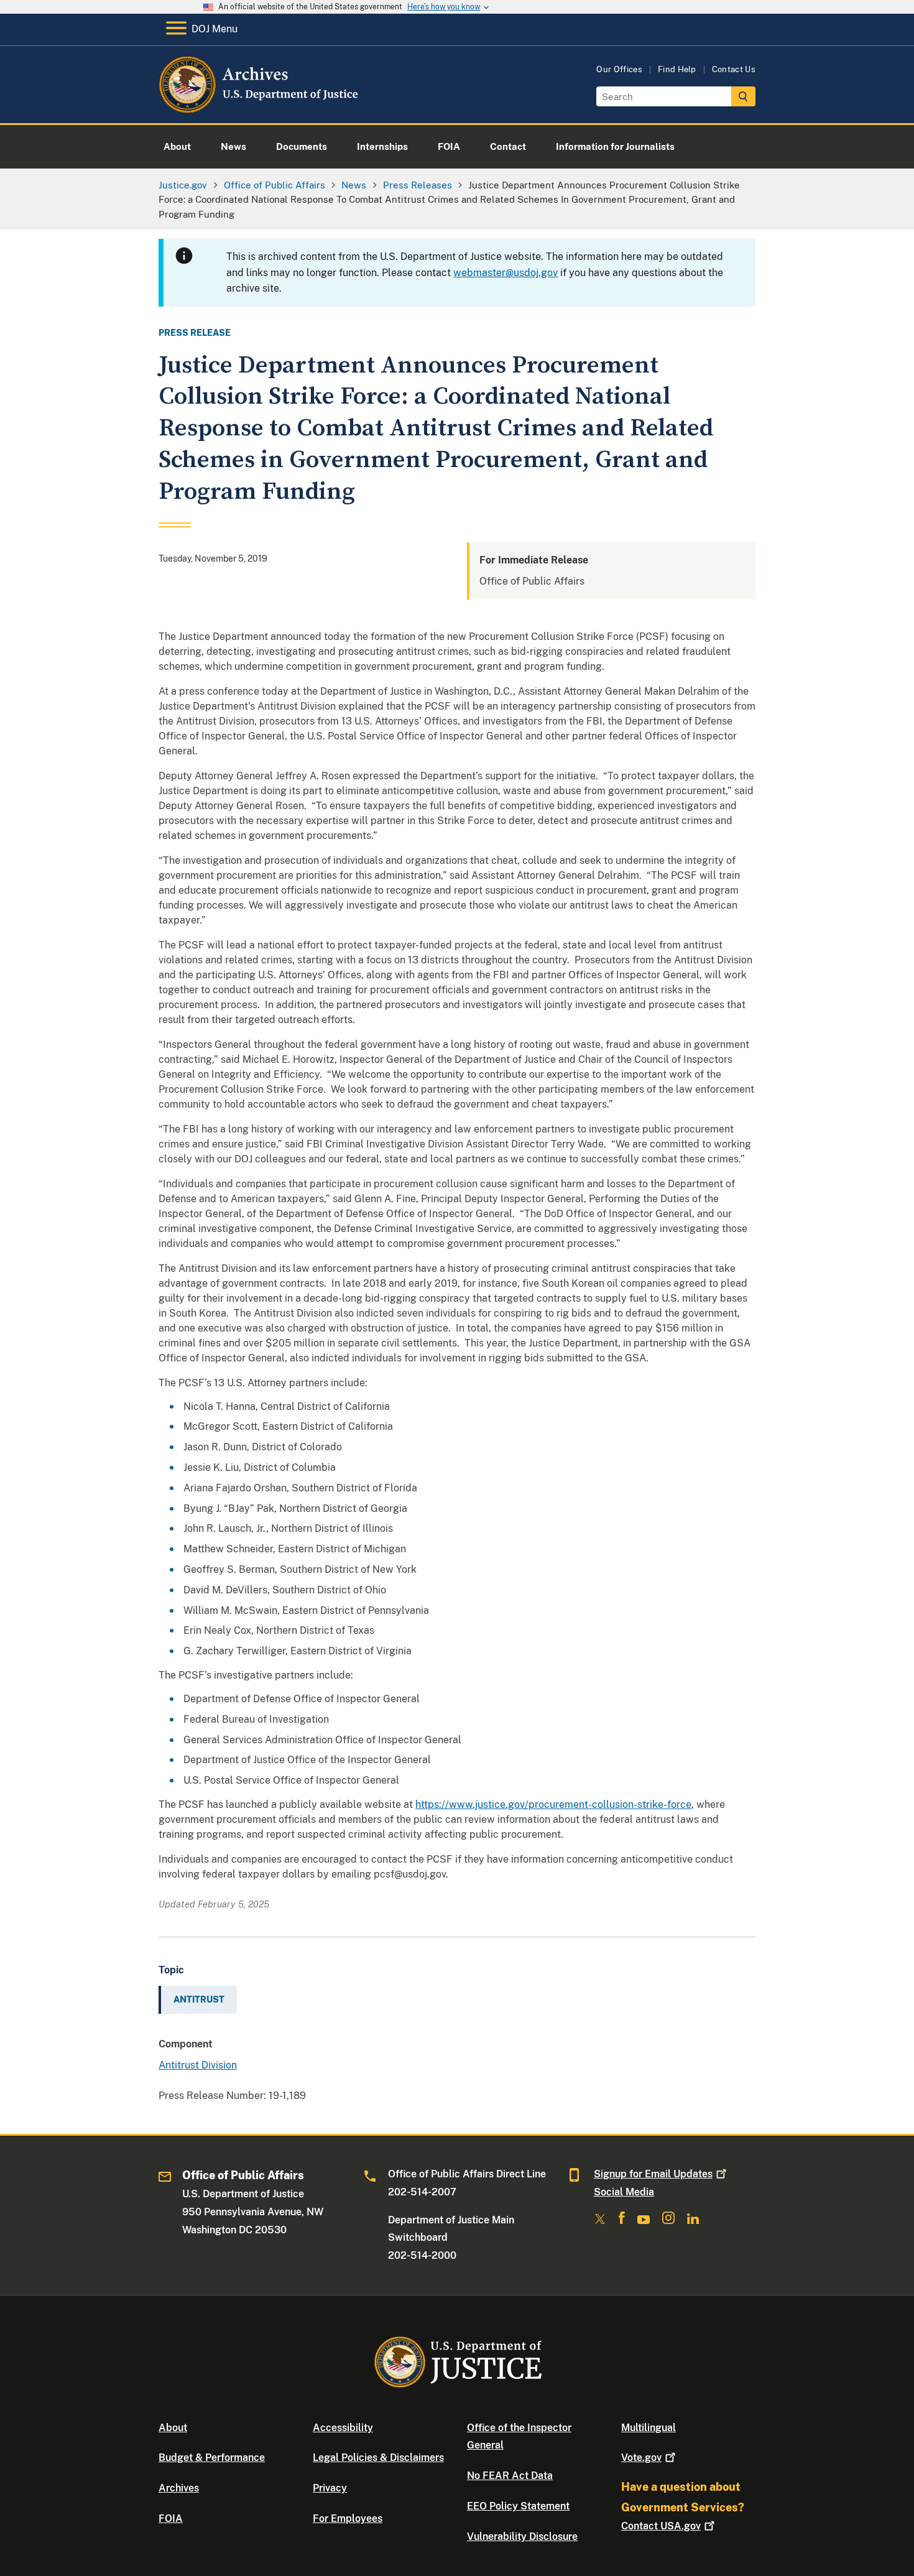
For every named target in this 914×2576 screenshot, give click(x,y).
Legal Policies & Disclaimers (378, 2458)
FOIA (171, 2518)
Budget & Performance (212, 2458)
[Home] (260, 109)
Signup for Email (653, 2174)
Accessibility (343, 2428)
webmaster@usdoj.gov (505, 273)
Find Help (677, 69)
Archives (179, 2488)
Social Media (624, 2192)
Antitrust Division (198, 2065)
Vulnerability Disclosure (522, 2537)
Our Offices (619, 69)
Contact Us (734, 69)
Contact (661, 2526)
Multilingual (649, 2428)
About (173, 2428)
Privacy (330, 2488)
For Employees (348, 2518)
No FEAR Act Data (510, 2476)
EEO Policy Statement (518, 2506)
